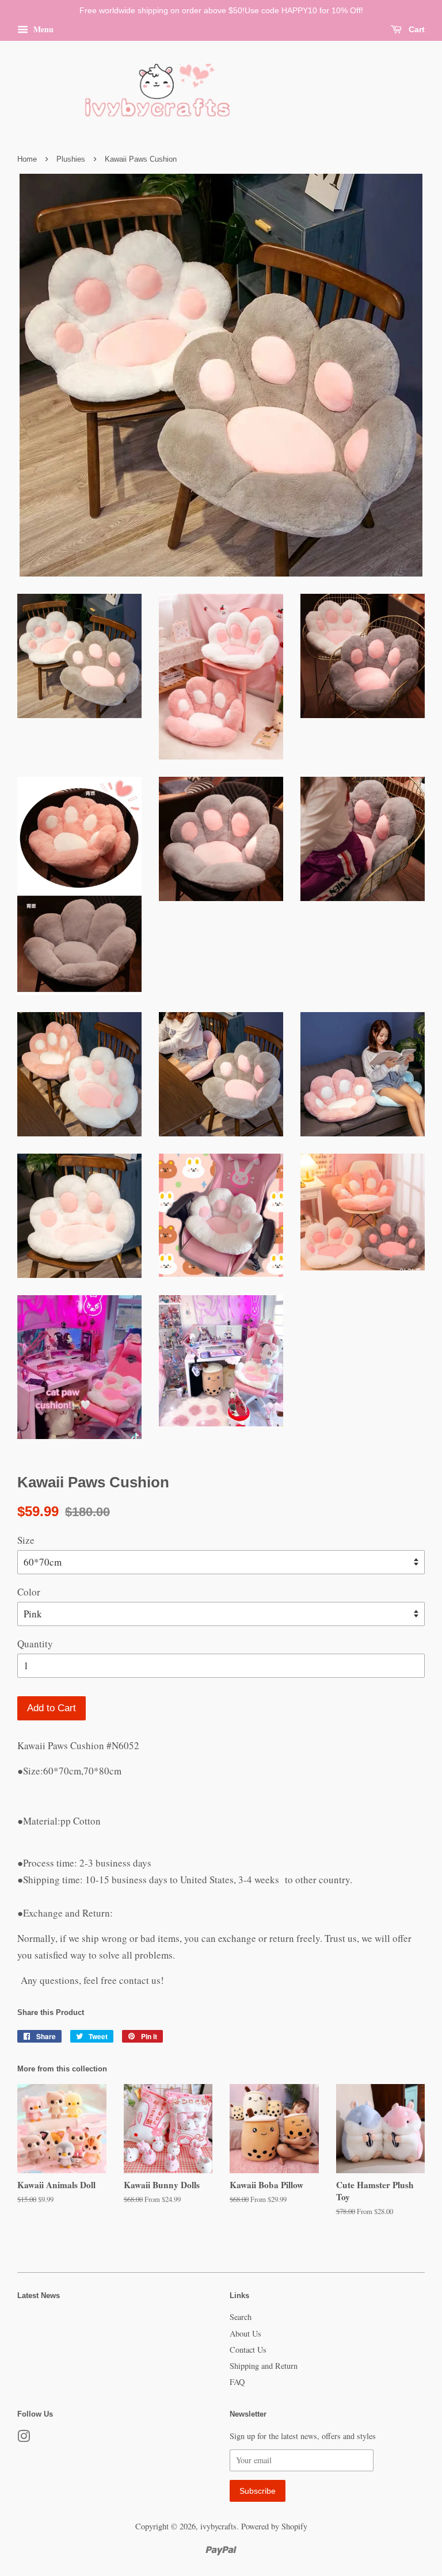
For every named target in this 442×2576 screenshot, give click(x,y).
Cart (416, 29)
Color (29, 1592)
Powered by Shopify (274, 2526)
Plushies (71, 159)
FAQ (237, 2382)
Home (27, 159)
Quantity (35, 1644)
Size (26, 1540)
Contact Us (248, 2350)
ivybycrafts (218, 2526)
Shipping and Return (264, 2366)
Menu (42, 29)
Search (241, 2317)
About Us (245, 2333)
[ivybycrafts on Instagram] (24, 2438)
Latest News (39, 2295)
